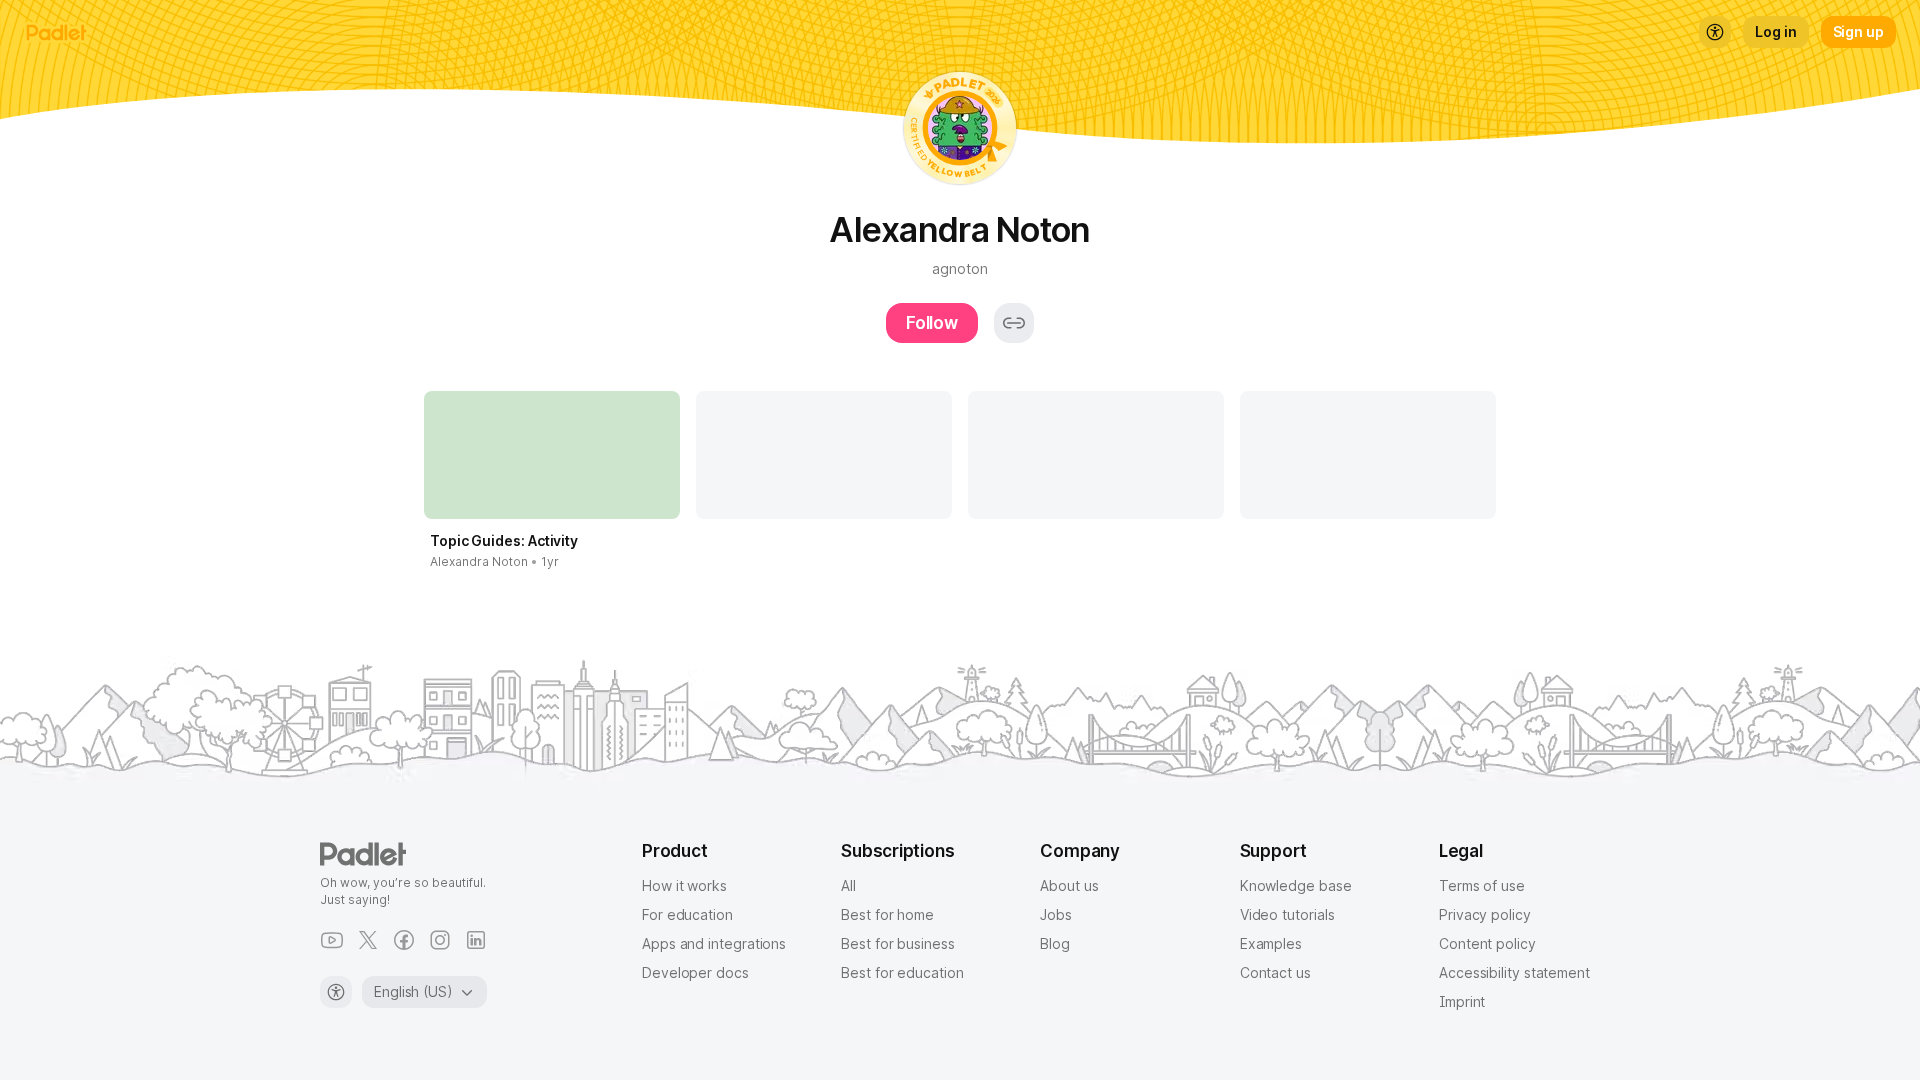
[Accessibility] (336, 992)
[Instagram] (440, 940)
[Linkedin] (476, 940)
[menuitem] (1715, 32)
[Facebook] (404, 940)
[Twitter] (368, 940)
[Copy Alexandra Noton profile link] (1014, 323)
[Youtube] (332, 940)
